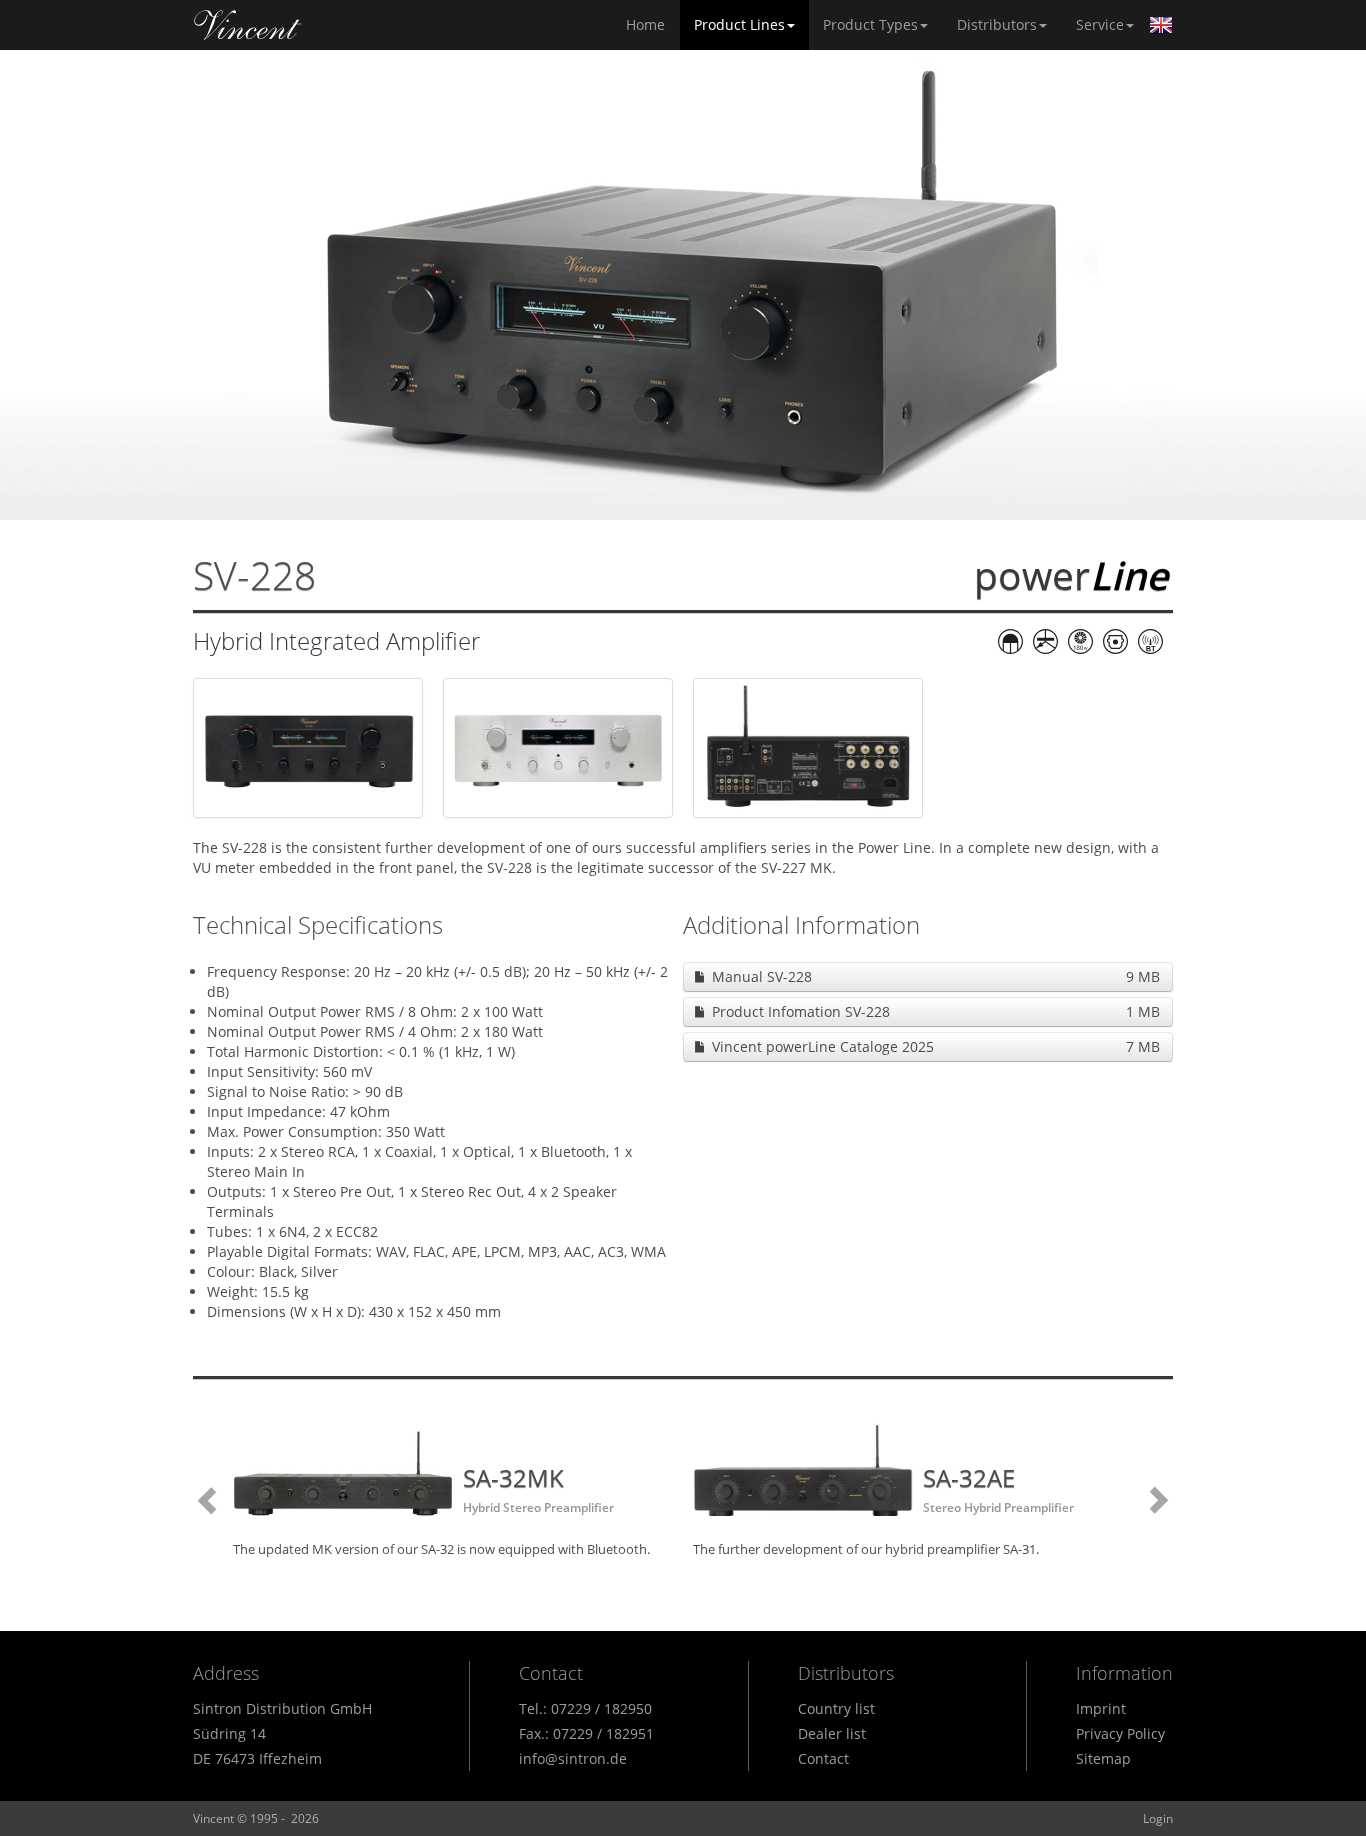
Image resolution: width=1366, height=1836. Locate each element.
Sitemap (1103, 1758)
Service (1100, 24)
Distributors (997, 24)
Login (1158, 1818)
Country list (836, 1708)
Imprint (1101, 1708)
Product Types (870, 24)
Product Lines (739, 24)
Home (248, 25)
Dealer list (832, 1733)
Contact (823, 1758)
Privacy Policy (1120, 1733)
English (1161, 25)
